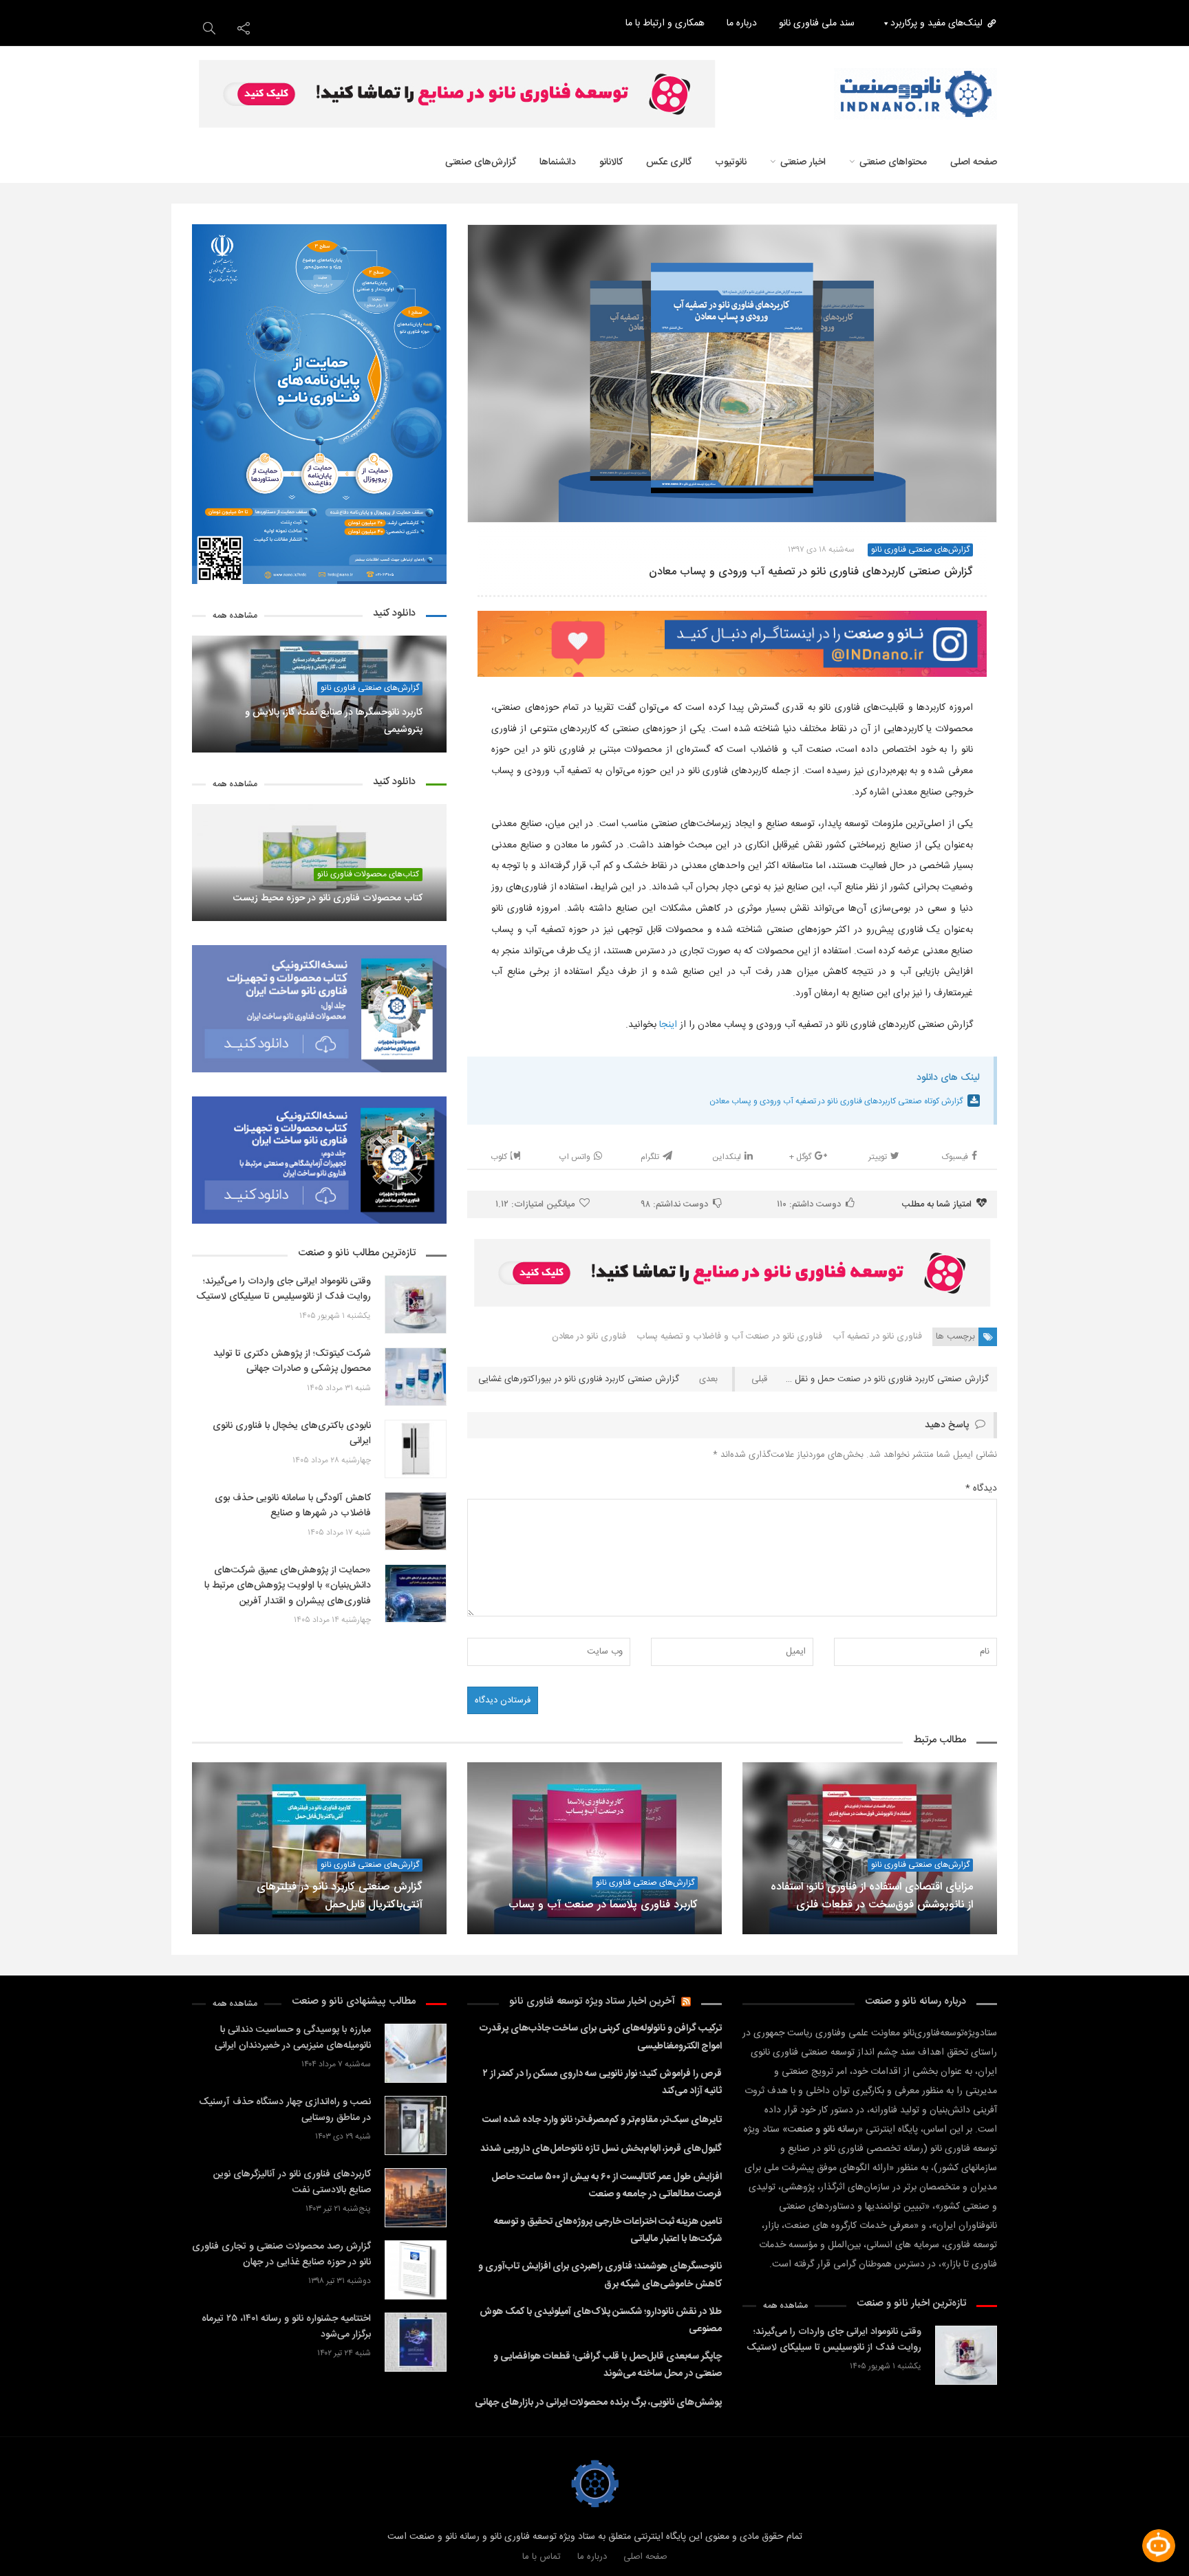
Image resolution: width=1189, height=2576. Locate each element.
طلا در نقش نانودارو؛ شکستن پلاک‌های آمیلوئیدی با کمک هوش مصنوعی (601, 2320)
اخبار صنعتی (803, 162)
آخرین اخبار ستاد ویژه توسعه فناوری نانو (592, 2001)
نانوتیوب (731, 162)
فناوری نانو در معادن (589, 1336)
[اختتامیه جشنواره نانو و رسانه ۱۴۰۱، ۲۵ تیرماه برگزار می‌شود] (416, 2342)
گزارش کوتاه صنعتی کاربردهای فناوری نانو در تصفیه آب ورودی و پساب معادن (836, 1101)
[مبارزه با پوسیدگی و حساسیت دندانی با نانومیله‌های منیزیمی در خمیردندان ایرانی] (416, 2053)
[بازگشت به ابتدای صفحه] (34, 2542)
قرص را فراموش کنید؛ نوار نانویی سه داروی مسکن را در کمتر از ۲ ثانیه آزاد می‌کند (602, 2082)
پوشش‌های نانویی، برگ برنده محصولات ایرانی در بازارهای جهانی (598, 2403)
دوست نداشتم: (675, 1204)
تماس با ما (542, 2557)
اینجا (668, 1025)
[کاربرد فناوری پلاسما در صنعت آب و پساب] (594, 1848)
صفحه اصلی (645, 2557)
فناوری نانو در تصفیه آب (877, 1336)
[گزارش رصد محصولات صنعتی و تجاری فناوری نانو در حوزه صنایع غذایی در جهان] (416, 2270)
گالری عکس (669, 162)
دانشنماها (558, 162)
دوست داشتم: (809, 1204)
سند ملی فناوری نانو (817, 23)
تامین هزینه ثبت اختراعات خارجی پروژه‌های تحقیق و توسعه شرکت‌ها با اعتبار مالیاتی (608, 2230)
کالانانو (611, 162)
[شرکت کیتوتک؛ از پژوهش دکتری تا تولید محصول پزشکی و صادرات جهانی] (416, 1377)
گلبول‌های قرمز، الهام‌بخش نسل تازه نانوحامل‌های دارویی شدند (601, 2149)
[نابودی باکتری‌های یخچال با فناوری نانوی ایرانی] (416, 1449)
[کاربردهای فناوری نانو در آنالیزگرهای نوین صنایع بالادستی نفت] (416, 2197)
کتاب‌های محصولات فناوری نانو (368, 875)
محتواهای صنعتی (893, 162)
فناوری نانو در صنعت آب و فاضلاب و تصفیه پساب (729, 1336)
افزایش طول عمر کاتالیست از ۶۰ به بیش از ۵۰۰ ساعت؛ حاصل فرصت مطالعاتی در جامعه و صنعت (607, 2186)
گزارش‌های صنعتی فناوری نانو (920, 550)
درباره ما (742, 23)
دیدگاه (981, 1489)
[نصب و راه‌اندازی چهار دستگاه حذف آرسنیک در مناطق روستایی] (416, 2125)
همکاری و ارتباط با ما (665, 23)
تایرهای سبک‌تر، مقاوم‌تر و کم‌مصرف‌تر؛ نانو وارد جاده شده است (602, 2120)
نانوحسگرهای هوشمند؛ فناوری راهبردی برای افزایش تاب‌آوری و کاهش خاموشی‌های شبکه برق (600, 2275)
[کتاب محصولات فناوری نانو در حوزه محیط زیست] (319, 863)
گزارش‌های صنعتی (481, 162)
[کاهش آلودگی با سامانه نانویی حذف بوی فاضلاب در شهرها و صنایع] (416, 1521)
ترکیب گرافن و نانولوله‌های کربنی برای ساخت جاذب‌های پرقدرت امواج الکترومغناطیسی (601, 2037)
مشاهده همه (235, 616)
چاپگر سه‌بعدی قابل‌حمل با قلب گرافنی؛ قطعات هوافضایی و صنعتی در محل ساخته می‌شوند (608, 2365)
